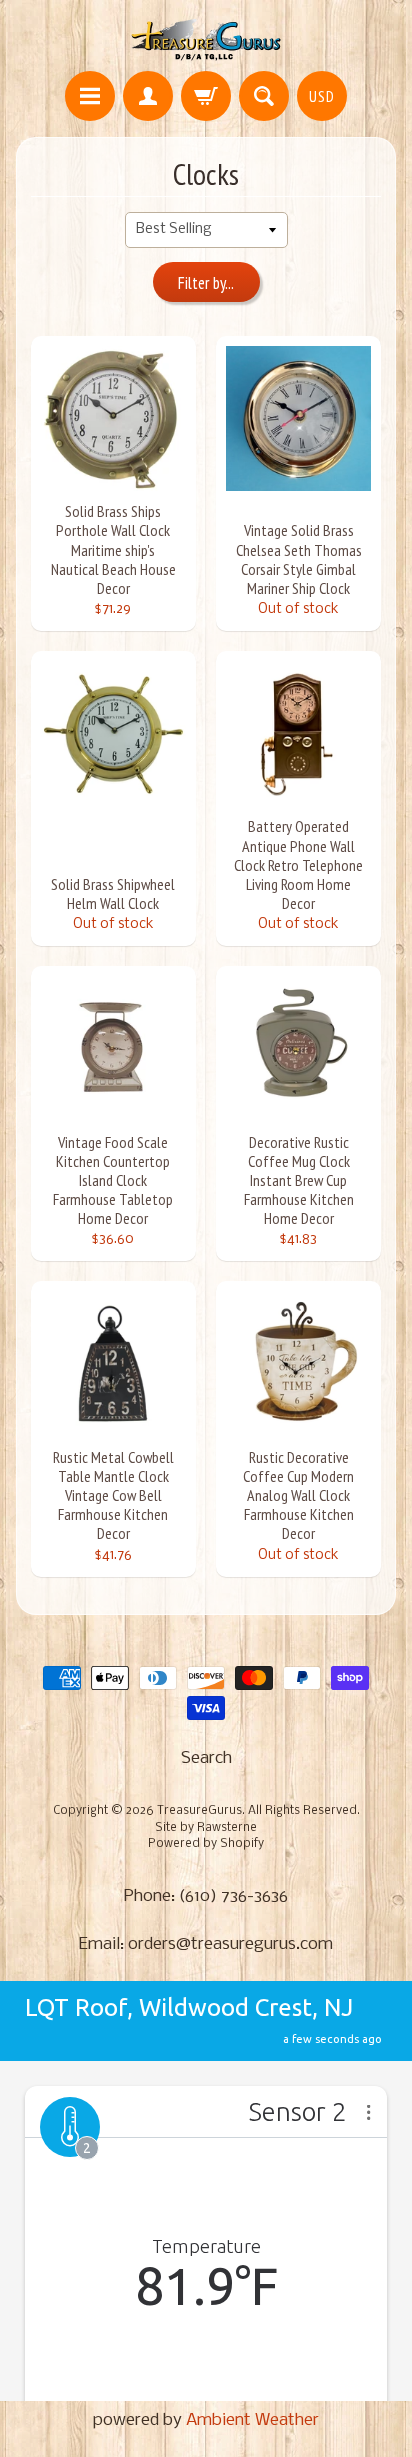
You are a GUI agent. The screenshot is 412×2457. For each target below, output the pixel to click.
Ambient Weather (252, 2420)
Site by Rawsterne (206, 1828)
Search (206, 1758)
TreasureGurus (199, 1811)
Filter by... (206, 283)
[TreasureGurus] (206, 38)
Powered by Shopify (206, 1844)
